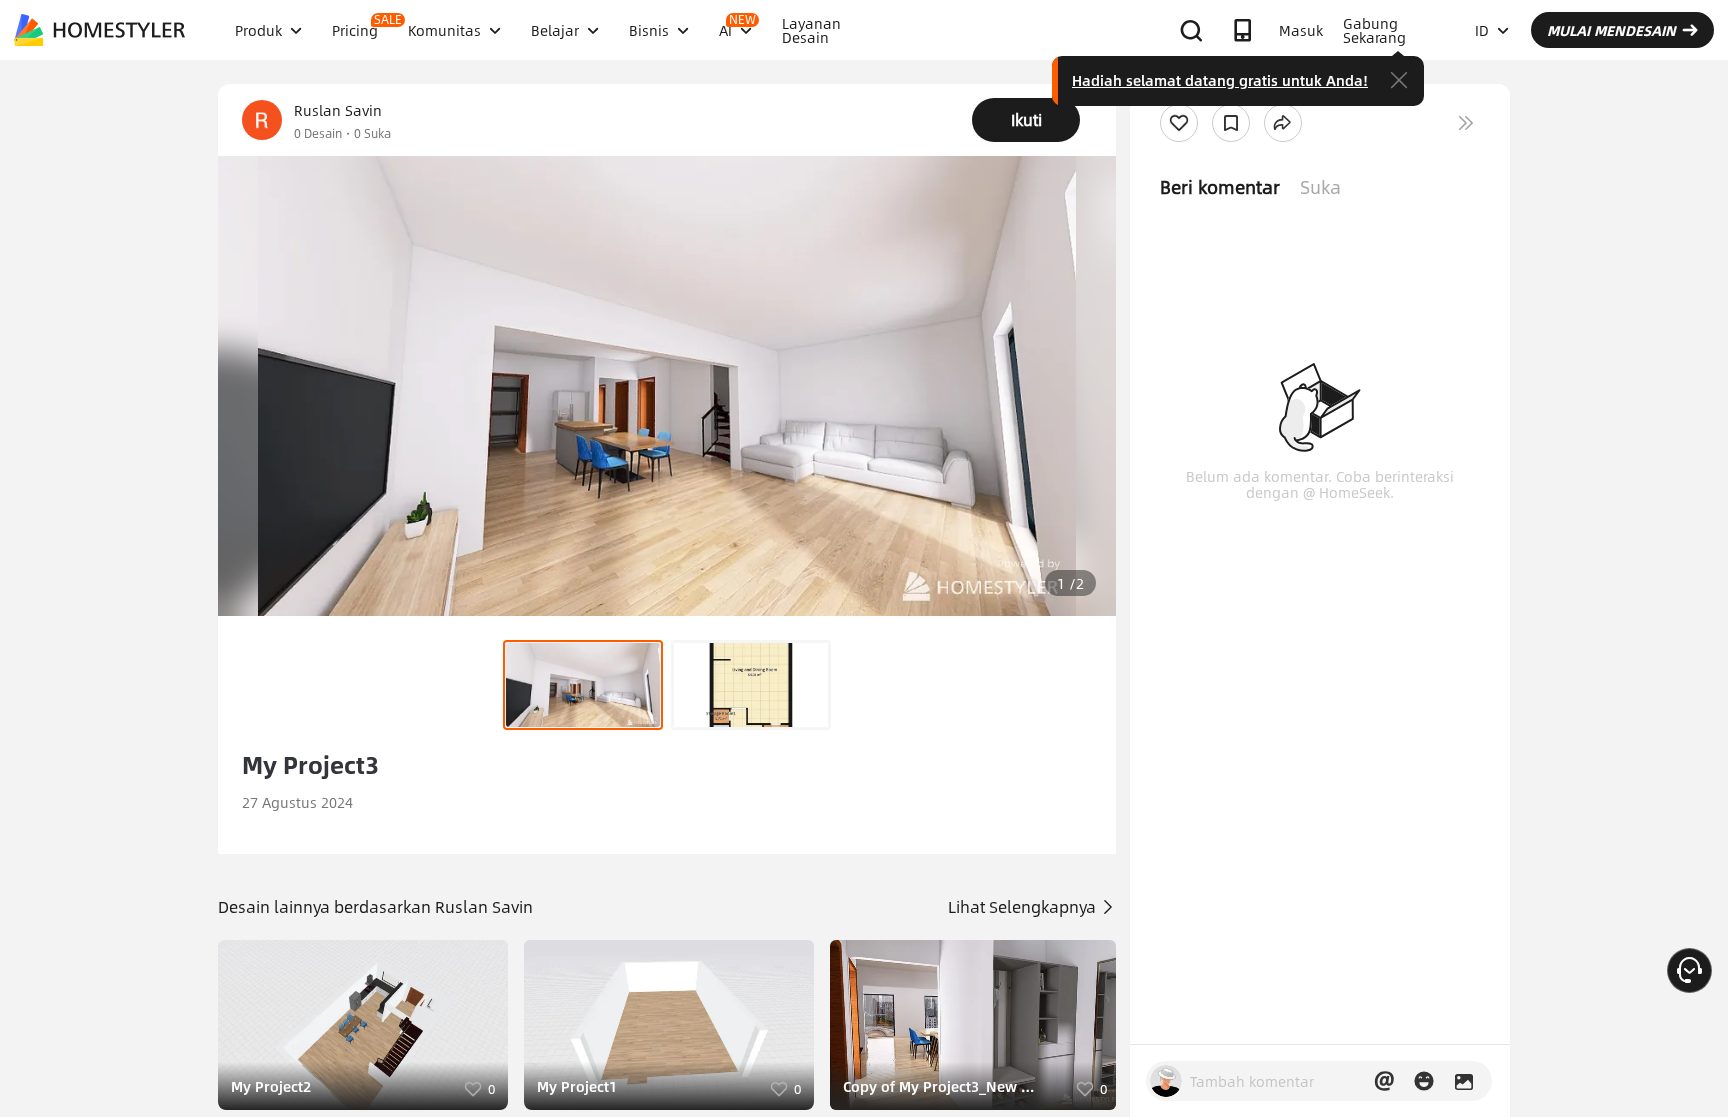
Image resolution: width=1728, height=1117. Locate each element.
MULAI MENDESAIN (1611, 30)
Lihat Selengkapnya (1024, 906)
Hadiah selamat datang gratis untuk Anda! (1220, 80)
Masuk (1301, 30)
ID (1482, 30)
